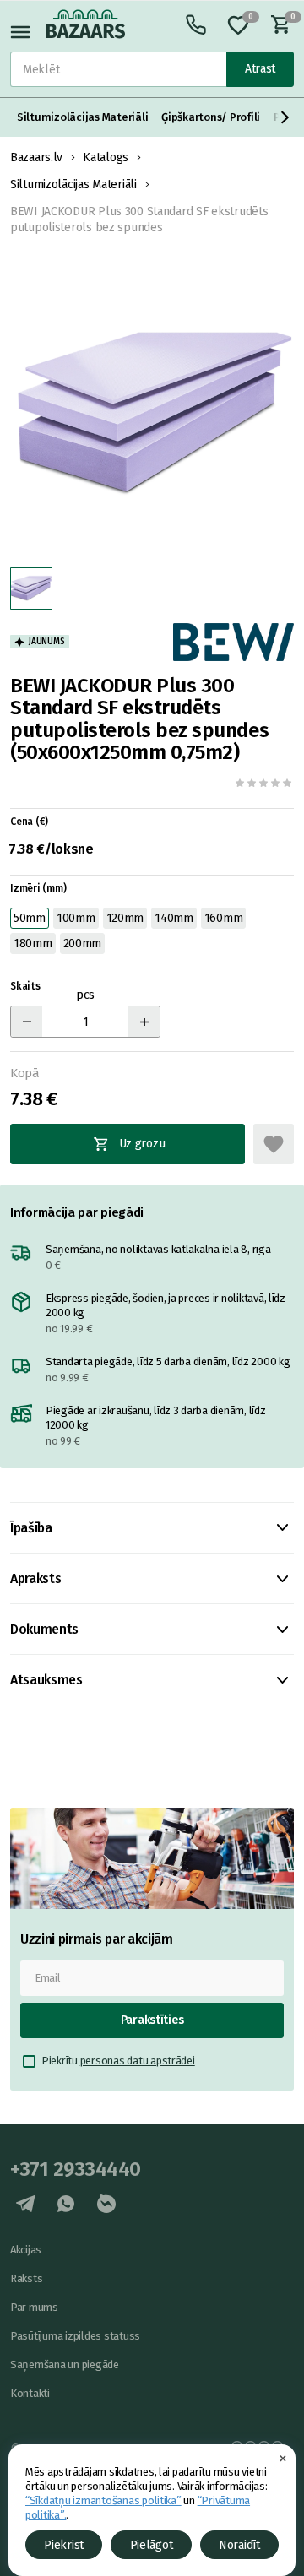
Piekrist (64, 2545)
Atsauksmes (46, 1680)
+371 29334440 (76, 2169)
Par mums (34, 2307)
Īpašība (31, 1528)
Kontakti (30, 2393)
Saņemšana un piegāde (65, 2364)
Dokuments (44, 1629)
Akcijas (26, 2250)
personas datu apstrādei (138, 2061)
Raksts (26, 2278)
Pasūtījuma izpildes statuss (75, 2336)
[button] (285, 117)
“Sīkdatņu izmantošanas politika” (103, 2500)
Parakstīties (152, 2020)
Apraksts (35, 1578)
